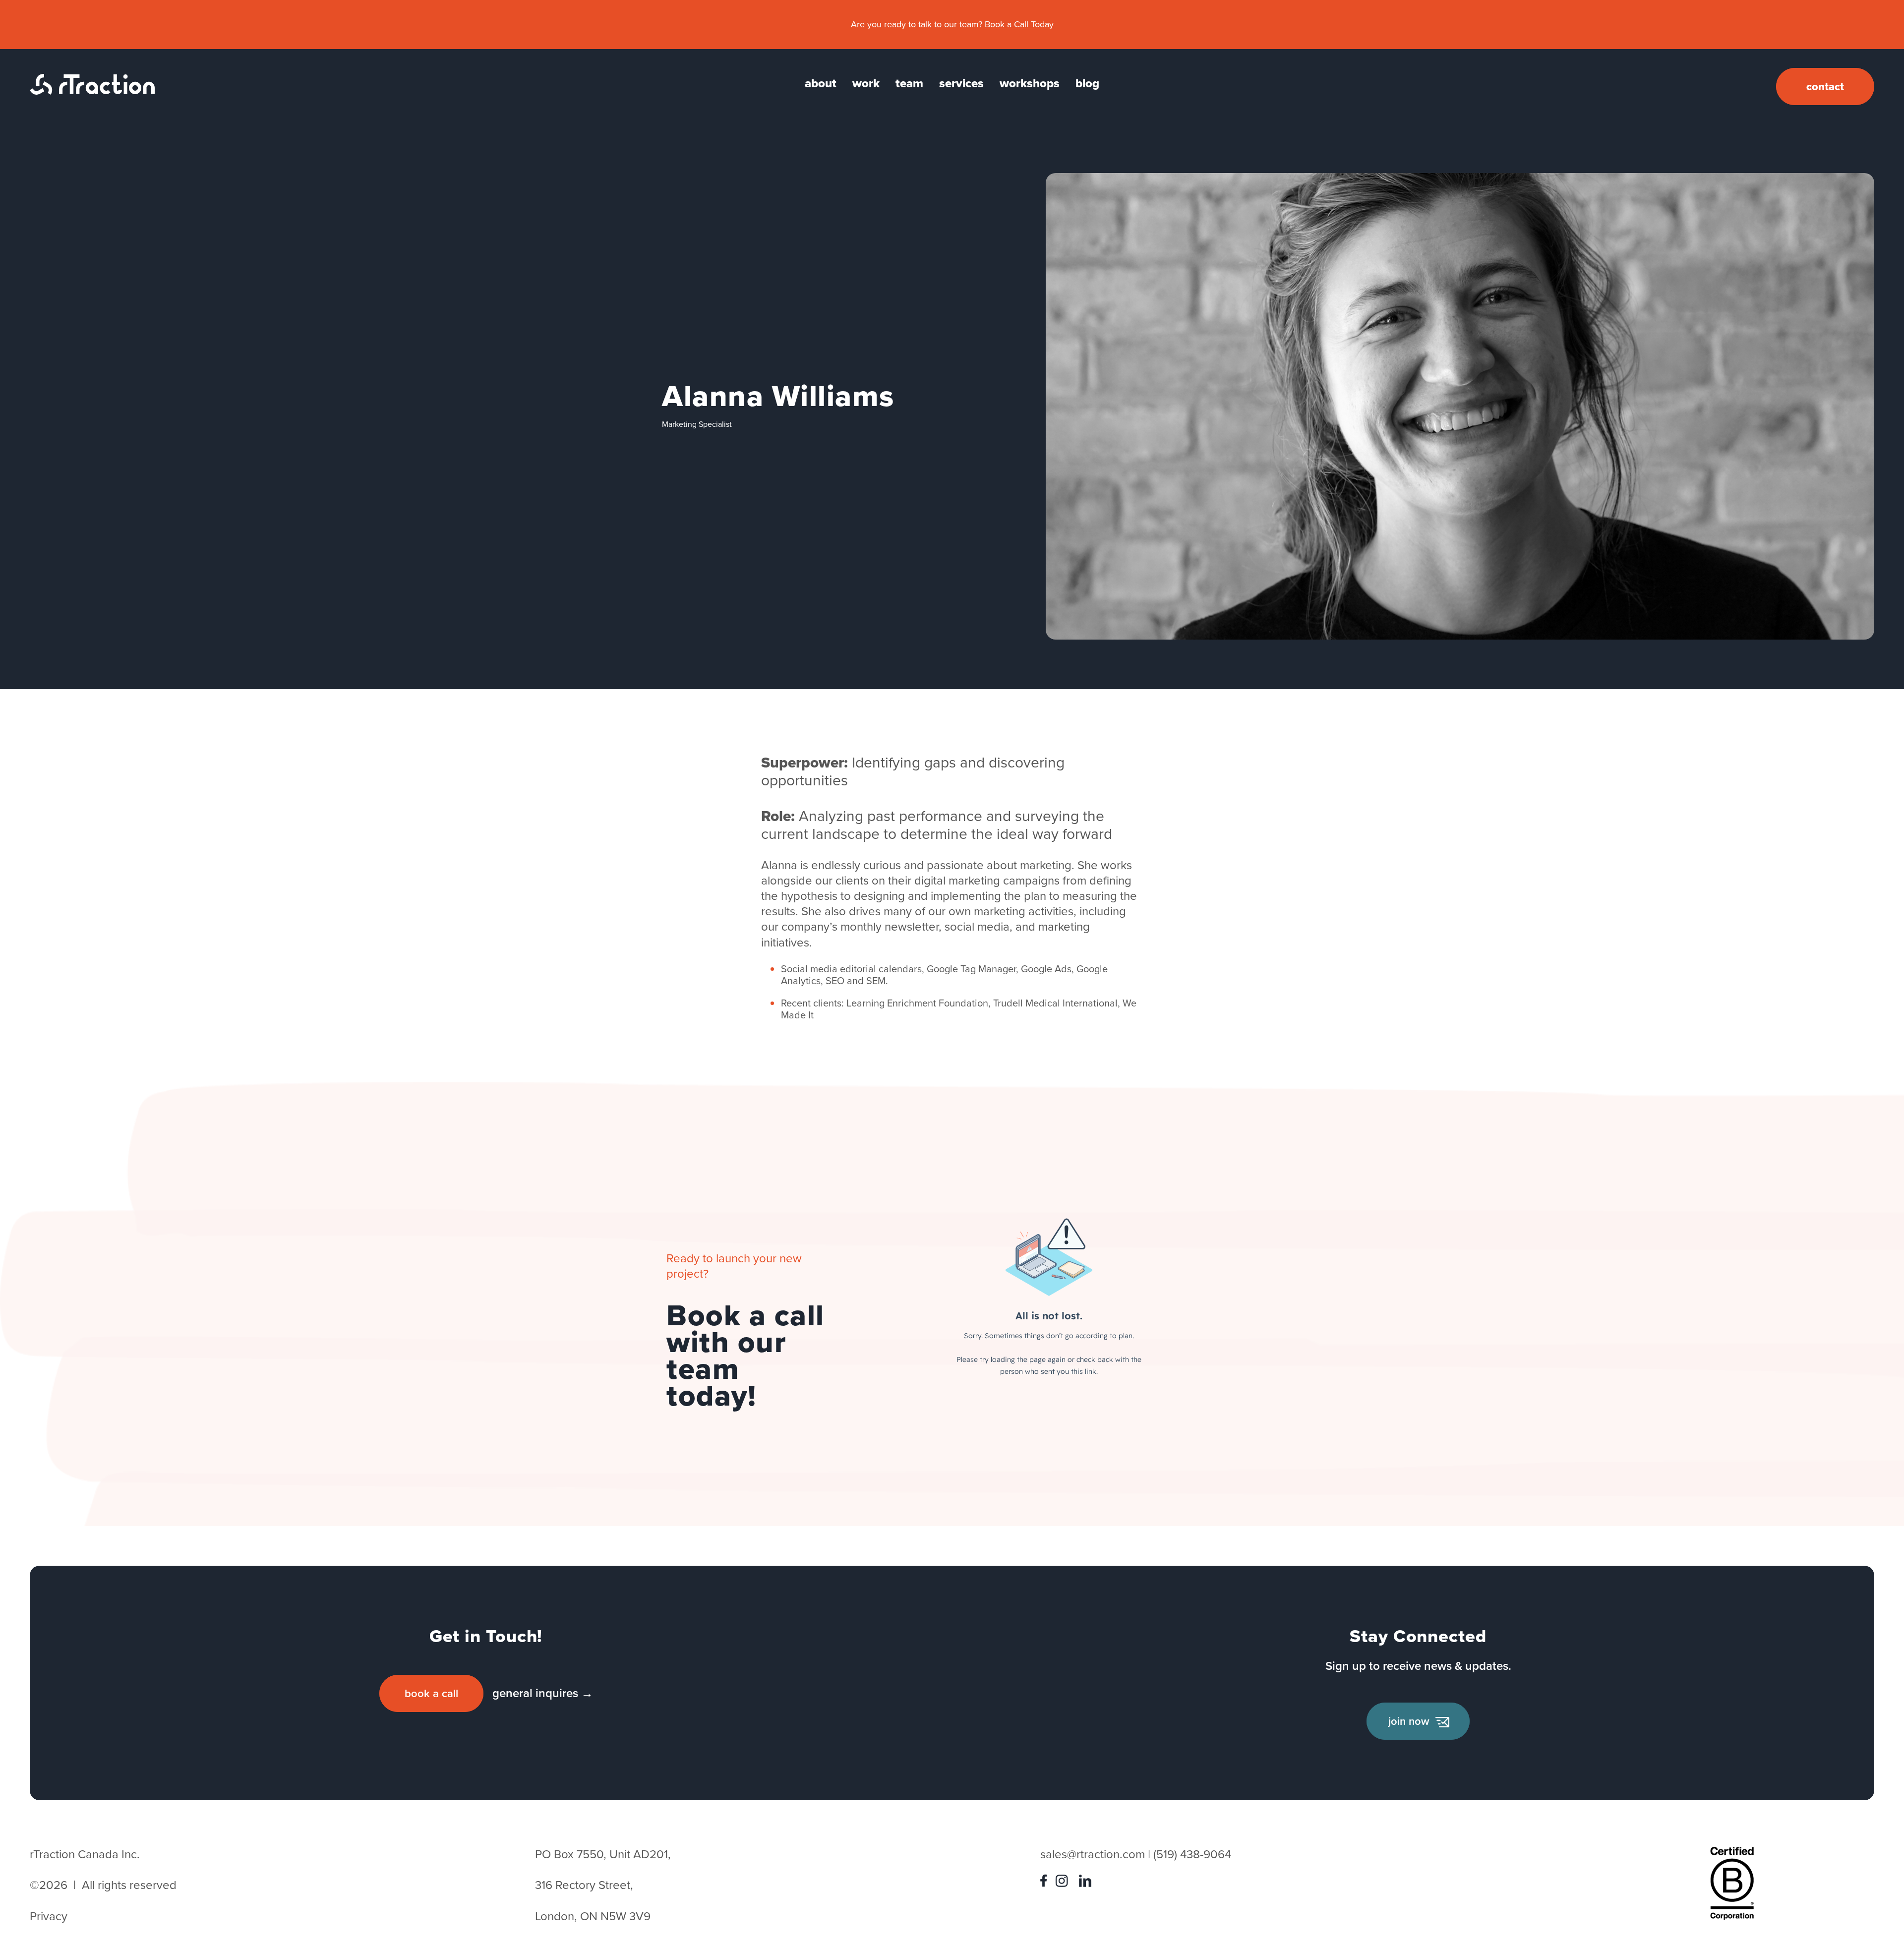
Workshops (1030, 83)
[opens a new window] (1046, 1883)
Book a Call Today (1019, 24)
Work (866, 83)
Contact (1825, 87)
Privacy (49, 1916)
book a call (431, 1693)
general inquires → (543, 1693)
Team (909, 83)
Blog (1087, 83)
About (821, 83)
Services (961, 83)
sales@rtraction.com (1093, 1854)
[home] (92, 91)
